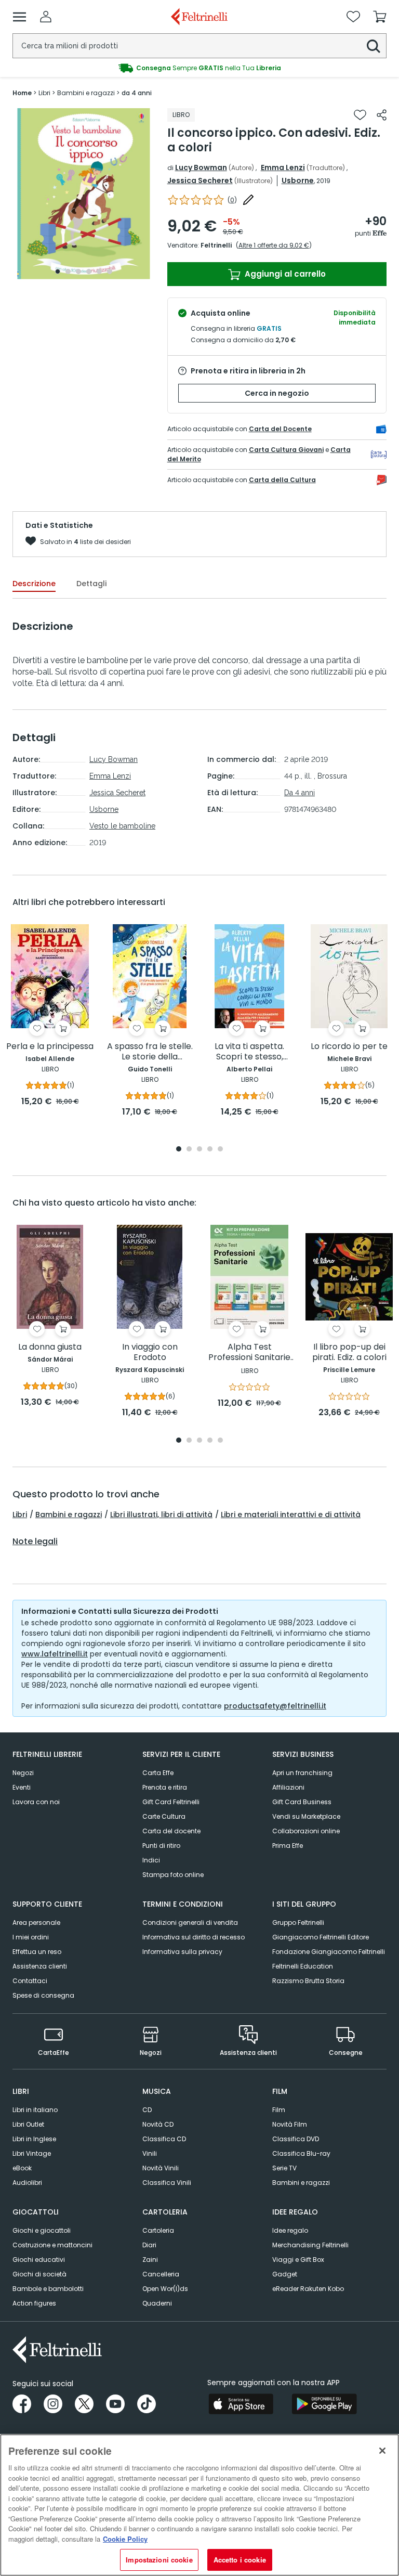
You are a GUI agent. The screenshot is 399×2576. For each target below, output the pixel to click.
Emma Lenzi (283, 167)
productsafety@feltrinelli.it (275, 1706)
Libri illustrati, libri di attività (161, 1514)
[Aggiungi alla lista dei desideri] (360, 115)
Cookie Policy (125, 2539)
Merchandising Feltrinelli (310, 2245)
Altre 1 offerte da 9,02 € (274, 245)
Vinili (150, 2153)
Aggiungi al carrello (284, 274)
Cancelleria (161, 2274)
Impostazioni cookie (159, 2560)
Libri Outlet (28, 2124)
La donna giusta (50, 1347)
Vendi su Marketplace (306, 1816)
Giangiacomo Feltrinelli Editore (321, 1937)
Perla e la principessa (50, 1047)
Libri (20, 1514)
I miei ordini (31, 1937)
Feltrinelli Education (303, 1966)
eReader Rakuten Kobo (308, 2289)
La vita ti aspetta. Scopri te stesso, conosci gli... (249, 1052)
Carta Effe (158, 1773)
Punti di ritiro (161, 1846)
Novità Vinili (161, 2168)
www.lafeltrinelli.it (55, 1654)
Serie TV (284, 2168)
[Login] (46, 17)
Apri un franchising (302, 1773)
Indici (151, 1860)
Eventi (22, 1787)
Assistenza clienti (40, 1966)
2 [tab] (68, 271)
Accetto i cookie (240, 2560)
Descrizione (34, 584)
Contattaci (30, 1981)
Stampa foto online (173, 1875)
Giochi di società (39, 2274)
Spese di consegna (43, 1995)
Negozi (23, 1773)
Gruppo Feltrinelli (298, 1923)
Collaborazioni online (306, 1831)
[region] (199, 2505)
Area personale (36, 1923)
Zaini (150, 2260)
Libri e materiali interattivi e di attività (291, 1514)
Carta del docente (171, 1831)
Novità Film (290, 2124)
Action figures (34, 2303)
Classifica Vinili (167, 2183)
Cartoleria (158, 2230)
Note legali (35, 1542)
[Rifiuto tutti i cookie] (382, 2451)
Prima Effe (288, 1846)
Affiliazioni (288, 1787)
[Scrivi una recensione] (248, 200)
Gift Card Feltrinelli (171, 1802)
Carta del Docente (280, 429)
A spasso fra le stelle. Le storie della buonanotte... (150, 1052)
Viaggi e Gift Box (298, 2260)
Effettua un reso (37, 1952)
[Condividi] (382, 115)
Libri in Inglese (34, 2139)
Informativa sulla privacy (182, 1952)
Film (279, 2110)
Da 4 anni (300, 793)
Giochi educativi (39, 2260)
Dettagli (91, 584)
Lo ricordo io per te (349, 1047)
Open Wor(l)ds (165, 2289)
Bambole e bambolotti (48, 2289)
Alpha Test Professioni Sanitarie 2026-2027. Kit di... (249, 1352)
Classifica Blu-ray (301, 2153)
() (232, 200)
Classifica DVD (296, 2139)
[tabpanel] (84, 194)
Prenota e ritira (165, 1787)
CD (147, 2110)
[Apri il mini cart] (380, 17)
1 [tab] (58, 271)
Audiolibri (27, 2183)
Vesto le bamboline (122, 826)
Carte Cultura (164, 1816)
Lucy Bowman (201, 167)
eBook (22, 2168)
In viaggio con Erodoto (150, 1352)
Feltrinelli (216, 245)
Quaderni (157, 2303)
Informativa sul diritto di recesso (194, 1937)
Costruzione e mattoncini (52, 2245)
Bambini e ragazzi (69, 1514)
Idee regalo (290, 2230)
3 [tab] (78, 271)
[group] (199, 68)
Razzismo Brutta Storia (308, 1981)
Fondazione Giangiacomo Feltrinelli (329, 1952)
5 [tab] (99, 271)
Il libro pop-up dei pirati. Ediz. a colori (349, 1352)
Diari (149, 2245)
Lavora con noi (36, 1802)
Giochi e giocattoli (42, 2230)
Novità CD (158, 2124)
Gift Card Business (302, 1802)
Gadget (285, 2274)
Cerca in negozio (277, 393)
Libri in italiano (35, 2110)
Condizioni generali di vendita (190, 1923)
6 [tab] (110, 271)
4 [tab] (89, 271)
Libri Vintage (32, 2153)
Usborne (298, 180)
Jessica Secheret (200, 180)
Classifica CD (164, 2139)
